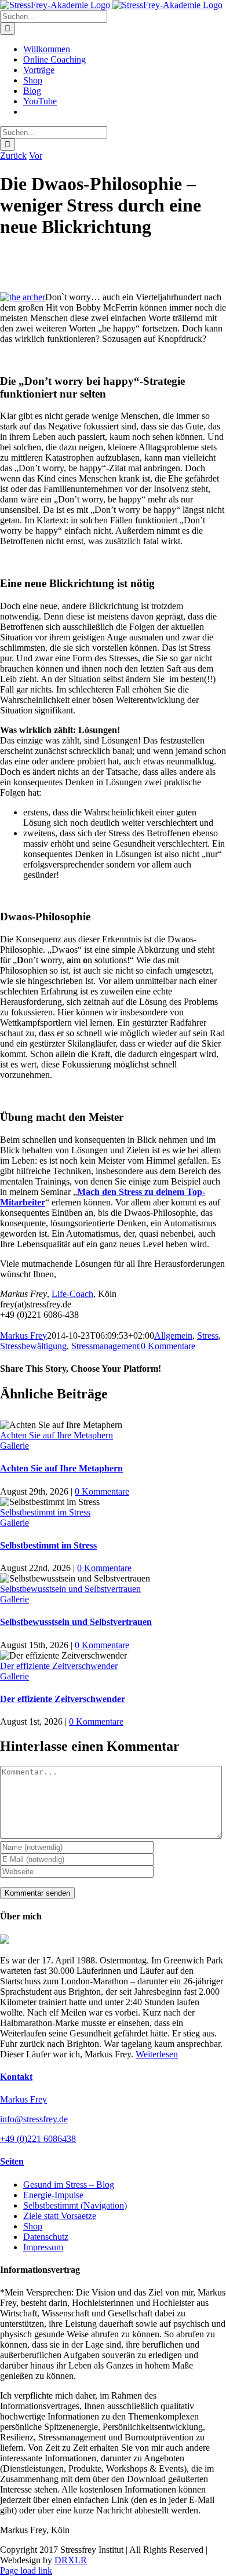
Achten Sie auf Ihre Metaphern (57, 1435)
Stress (208, 1336)
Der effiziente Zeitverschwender (59, 1666)
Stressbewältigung (33, 1346)
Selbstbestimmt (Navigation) (75, 2205)
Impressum (43, 2247)
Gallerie (14, 1446)
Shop (33, 2226)
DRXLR (71, 2560)
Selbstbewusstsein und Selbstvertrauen (70, 1589)
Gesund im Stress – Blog (69, 2185)
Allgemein (173, 1336)
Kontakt (16, 2077)
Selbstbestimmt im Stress (45, 1512)
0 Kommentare (168, 1346)
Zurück (13, 156)
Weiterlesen (157, 2054)
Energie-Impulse (53, 2195)
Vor (36, 156)
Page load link (26, 2570)
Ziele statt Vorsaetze (60, 2216)
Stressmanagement (105, 1346)
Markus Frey (23, 1336)
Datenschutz (46, 2237)
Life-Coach (72, 1294)
